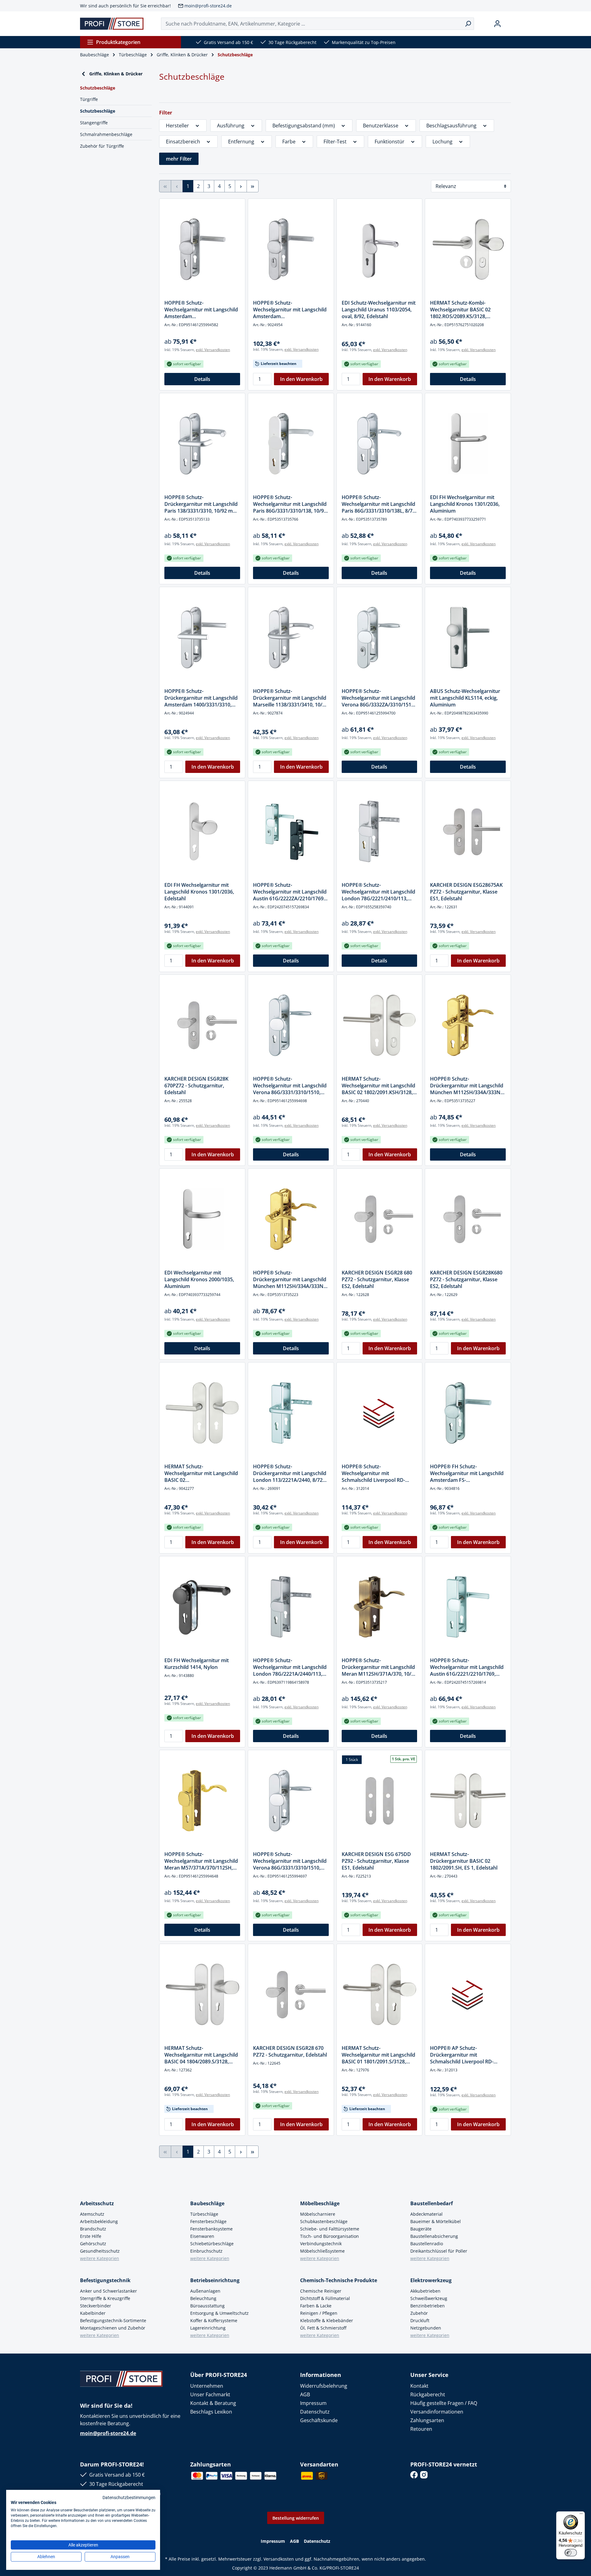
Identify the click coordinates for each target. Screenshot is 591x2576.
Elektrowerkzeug (431, 2280)
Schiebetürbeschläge (212, 2244)
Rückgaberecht (428, 2394)
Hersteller (177, 126)
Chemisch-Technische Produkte (339, 2280)
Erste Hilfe (91, 2236)
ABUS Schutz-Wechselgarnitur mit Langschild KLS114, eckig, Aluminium (465, 698)
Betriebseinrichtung (215, 2280)
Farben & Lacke (316, 2306)
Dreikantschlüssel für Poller (439, 2251)
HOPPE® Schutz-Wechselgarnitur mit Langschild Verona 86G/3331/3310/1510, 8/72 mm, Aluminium (290, 1086)
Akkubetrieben (425, 2291)
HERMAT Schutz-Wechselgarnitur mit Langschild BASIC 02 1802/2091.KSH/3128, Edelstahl (378, 1086)
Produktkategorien (118, 42)
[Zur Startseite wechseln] (112, 24)
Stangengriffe (94, 123)
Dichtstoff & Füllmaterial (325, 2298)
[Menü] (581, 2515)
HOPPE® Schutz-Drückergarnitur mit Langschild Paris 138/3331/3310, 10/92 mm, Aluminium (201, 504)
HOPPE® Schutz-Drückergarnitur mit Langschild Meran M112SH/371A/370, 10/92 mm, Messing (379, 1667)
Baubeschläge (207, 2203)
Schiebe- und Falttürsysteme (330, 2229)
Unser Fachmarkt (210, 2394)
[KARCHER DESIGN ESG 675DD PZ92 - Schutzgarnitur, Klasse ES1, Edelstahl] (380, 1801)
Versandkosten (279, 2559)
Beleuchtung (203, 2298)
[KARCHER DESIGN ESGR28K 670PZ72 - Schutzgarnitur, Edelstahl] (202, 1025)
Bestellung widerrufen (296, 2518)
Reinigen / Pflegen (319, 2313)
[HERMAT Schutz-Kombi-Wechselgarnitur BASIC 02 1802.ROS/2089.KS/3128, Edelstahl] (468, 249)
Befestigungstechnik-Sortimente (113, 2320)
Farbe (289, 142)
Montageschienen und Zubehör (113, 2328)
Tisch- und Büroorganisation (330, 2236)
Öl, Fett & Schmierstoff (323, 2328)
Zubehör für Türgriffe (102, 146)
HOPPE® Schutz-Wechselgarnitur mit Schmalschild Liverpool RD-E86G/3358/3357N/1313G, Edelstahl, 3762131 (373, 1473)
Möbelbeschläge (320, 2203)
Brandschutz (93, 2229)
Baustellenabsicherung (434, 2236)
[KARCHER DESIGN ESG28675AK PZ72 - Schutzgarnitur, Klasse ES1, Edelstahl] (468, 831)
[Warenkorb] (509, 24)
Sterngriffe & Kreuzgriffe (105, 2298)
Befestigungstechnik (105, 2280)
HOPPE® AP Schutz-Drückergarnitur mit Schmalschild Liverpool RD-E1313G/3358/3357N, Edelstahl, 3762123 (466, 2055)
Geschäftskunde (319, 2420)
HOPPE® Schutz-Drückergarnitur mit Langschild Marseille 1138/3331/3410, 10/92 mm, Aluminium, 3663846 (290, 698)
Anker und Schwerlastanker (109, 2291)
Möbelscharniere (318, 2214)
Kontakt (419, 2386)
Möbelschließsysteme (322, 2251)
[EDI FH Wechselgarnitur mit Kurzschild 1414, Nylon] (202, 1607)
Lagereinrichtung (208, 2328)
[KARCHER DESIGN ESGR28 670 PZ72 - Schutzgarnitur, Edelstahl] (291, 1994)
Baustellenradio (427, 2244)
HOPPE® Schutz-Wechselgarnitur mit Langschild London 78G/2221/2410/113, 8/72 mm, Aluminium (378, 892)
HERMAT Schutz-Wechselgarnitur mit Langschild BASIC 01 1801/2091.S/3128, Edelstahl (378, 2055)
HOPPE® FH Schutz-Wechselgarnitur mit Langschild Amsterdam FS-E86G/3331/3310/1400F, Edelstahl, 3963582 (467, 1473)
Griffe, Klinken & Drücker (116, 74)
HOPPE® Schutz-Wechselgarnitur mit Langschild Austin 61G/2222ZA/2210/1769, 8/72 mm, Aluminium (290, 892)
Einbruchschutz (206, 2251)
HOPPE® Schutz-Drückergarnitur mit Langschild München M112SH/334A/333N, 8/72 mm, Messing (290, 1279)
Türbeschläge (204, 2214)
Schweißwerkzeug (429, 2298)
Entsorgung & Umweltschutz (219, 2313)
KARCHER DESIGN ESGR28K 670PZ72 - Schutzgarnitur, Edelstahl (196, 1086)
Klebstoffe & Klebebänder (327, 2320)
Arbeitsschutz (97, 2203)
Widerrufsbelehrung (324, 2386)
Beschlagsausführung (451, 126)
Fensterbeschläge (208, 2221)
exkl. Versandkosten (213, 350)
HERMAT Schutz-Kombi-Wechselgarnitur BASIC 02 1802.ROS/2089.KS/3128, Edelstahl (460, 310)
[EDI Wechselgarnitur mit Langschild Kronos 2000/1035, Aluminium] (202, 1219)
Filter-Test (335, 142)
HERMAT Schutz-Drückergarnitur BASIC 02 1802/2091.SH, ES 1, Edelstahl (464, 1861)
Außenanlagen (205, 2291)
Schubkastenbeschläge (324, 2221)
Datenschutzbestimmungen (129, 2498)
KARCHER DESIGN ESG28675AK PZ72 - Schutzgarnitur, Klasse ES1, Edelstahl (466, 892)
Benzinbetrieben (428, 2306)
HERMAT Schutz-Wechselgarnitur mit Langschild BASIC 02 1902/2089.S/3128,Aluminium (201, 1473)
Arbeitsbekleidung (99, 2221)
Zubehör (419, 2313)
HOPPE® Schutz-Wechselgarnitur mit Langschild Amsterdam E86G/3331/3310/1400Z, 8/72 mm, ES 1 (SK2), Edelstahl (201, 310)
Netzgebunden (426, 2328)
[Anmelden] (497, 24)
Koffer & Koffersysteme (214, 2320)
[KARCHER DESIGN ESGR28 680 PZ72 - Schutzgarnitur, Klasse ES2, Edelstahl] (380, 1219)
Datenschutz (315, 2412)
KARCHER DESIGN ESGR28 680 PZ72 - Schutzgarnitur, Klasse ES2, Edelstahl (377, 1279)
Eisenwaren (202, 2236)
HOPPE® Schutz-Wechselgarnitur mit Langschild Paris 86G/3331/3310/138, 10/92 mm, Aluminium (290, 504)
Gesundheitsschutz (100, 2251)
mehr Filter (179, 159)
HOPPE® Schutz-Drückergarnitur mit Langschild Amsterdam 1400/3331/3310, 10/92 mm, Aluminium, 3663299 (201, 698)
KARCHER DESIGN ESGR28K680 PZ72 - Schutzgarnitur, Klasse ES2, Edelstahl (466, 1279)
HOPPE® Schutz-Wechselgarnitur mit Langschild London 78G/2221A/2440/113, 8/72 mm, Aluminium (290, 1667)
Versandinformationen (437, 2412)
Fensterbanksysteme (211, 2229)
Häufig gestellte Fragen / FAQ (444, 2403)
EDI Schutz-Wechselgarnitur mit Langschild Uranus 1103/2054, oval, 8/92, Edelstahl (379, 310)
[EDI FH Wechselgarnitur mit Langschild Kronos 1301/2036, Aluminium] (468, 444)
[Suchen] (468, 24)
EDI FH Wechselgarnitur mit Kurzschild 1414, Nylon (197, 1664)
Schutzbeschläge (98, 111)
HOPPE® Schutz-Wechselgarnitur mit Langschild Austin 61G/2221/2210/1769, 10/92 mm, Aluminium (467, 1667)
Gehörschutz (93, 2244)
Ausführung (231, 126)
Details (202, 379)
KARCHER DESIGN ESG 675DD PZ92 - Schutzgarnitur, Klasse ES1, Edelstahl (376, 1861)
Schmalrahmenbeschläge (106, 134)
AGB (305, 2394)
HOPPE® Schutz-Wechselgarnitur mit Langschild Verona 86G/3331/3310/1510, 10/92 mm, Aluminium (290, 1861)
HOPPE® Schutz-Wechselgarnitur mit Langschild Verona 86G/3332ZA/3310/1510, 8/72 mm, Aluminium (378, 698)
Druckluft (420, 2320)
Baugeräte (421, 2229)
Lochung (442, 142)
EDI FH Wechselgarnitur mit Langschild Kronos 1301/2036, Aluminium (465, 504)
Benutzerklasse (381, 126)
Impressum (313, 2403)
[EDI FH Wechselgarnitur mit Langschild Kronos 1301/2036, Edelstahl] (202, 831)
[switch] (571, 2553)
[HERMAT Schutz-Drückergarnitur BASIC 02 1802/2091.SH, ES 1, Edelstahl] (468, 1801)
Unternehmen (207, 2386)
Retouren (421, 2429)
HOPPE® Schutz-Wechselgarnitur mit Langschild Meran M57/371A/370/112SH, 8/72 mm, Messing (201, 1861)
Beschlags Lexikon (211, 2412)
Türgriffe (89, 99)
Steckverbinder (96, 2306)
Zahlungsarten (427, 2420)
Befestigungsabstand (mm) (304, 126)
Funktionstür (390, 142)
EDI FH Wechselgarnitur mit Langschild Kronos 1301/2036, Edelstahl (199, 892)
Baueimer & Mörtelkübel (436, 2221)
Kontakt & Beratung (213, 2403)
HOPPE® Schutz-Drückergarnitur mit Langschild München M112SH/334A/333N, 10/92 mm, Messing (467, 1086)
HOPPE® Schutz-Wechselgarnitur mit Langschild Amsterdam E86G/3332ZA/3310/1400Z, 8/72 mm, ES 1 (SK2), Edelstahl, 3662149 (290, 310)
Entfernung (241, 142)
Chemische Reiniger (321, 2291)
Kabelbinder (93, 2313)
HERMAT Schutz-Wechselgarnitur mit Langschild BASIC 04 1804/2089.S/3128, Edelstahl (201, 2055)
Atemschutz (92, 2214)
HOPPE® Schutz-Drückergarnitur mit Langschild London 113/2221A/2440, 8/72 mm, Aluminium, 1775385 (290, 1473)
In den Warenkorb (301, 379)
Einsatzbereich (183, 142)
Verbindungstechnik (321, 2244)
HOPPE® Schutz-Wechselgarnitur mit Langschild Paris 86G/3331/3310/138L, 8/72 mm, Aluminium (378, 504)
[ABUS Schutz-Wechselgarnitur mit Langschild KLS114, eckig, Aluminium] (468, 638)
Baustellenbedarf (432, 2203)
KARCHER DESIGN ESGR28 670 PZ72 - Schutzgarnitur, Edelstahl (290, 2051)
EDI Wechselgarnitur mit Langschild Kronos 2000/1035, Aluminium (199, 1279)
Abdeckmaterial (426, 2214)
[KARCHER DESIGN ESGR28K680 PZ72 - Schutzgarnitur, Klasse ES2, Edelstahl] (468, 1219)
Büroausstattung (207, 2306)
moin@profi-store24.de (208, 6)
